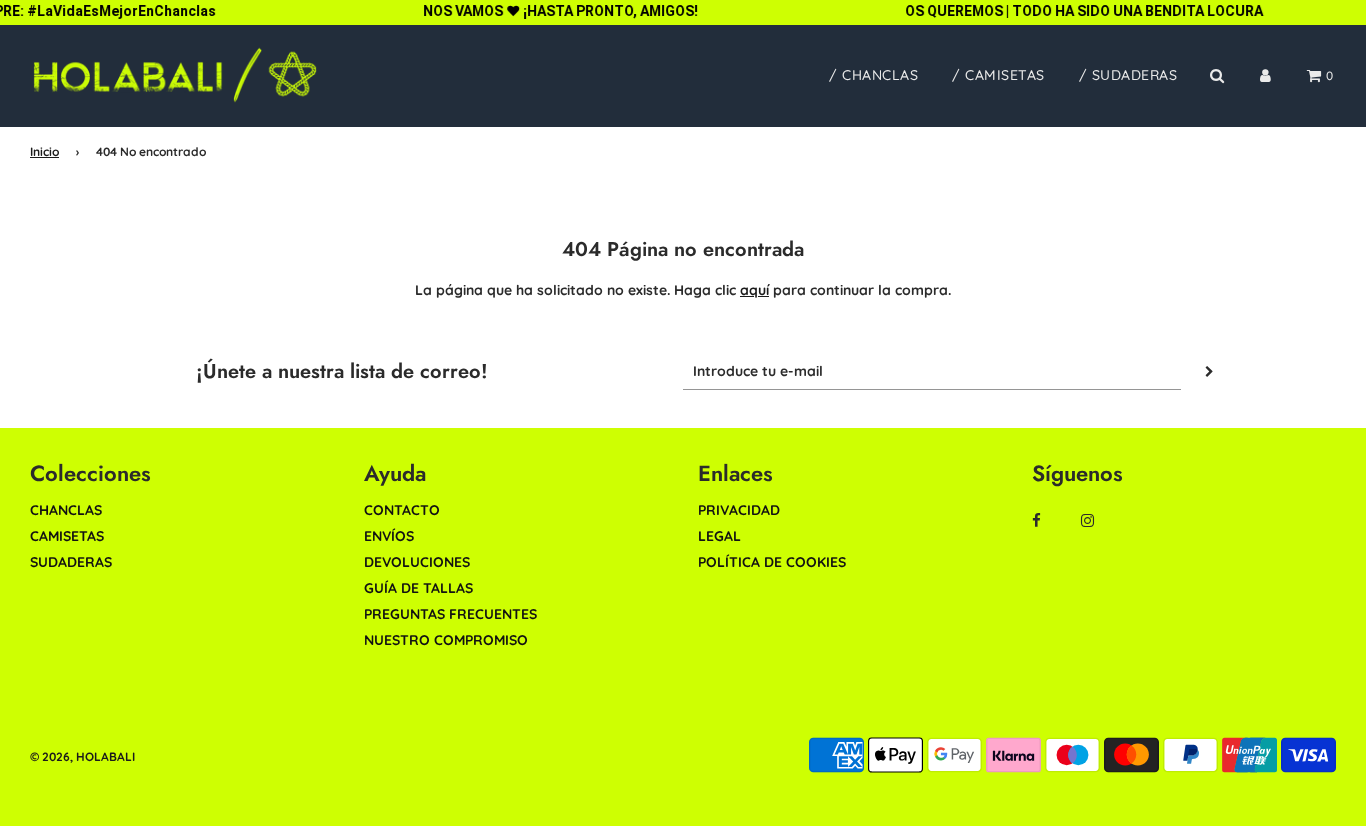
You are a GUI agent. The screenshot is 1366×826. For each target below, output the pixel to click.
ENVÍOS (389, 536)
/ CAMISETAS (998, 75)
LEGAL (719, 536)
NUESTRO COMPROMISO (446, 640)
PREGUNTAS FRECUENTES (450, 614)
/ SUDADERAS (1128, 75)
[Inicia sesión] (1265, 75)
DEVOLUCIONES (417, 562)
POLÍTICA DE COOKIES (772, 562)
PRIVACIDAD (739, 510)
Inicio (44, 151)
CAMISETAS (67, 536)
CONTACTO (402, 510)
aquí (754, 290)
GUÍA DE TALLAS (418, 588)
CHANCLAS (66, 510)
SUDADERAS (71, 562)
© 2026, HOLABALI (82, 756)
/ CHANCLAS (873, 75)
